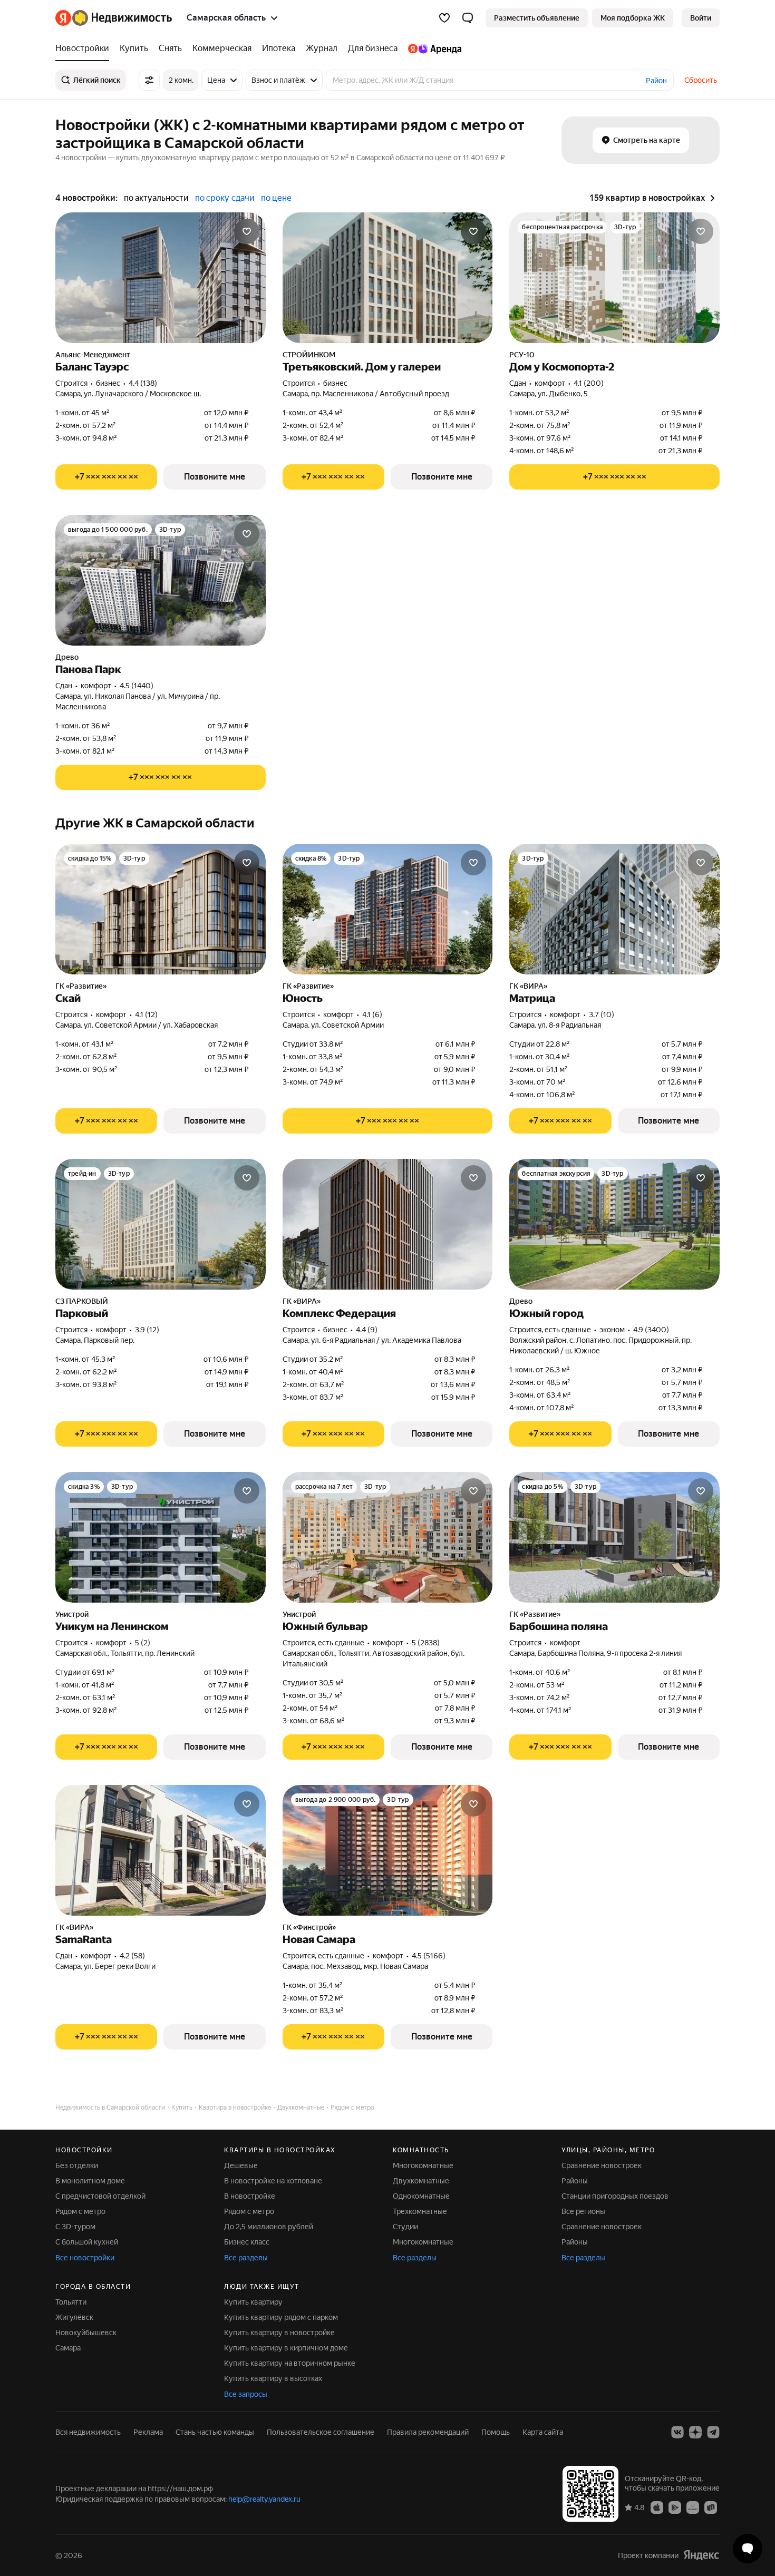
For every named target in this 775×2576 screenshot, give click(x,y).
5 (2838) (426, 1643)
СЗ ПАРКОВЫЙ (82, 1301)
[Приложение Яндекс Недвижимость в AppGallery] (693, 2507)
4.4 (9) (367, 1330)
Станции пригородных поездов (615, 2196)
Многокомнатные (423, 2165)
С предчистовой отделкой (100, 2196)
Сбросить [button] (701, 80)
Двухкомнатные (421, 2181)
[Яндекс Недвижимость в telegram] (713, 2432)
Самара (68, 2348)
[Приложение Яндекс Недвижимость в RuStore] (711, 2507)
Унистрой (72, 1614)
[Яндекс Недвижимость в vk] (677, 2432)
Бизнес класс (247, 2242)
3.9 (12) (147, 1330)
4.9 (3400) (651, 1330)
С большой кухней (87, 2242)
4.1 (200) (589, 383)
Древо (67, 657)
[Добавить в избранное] (247, 231)
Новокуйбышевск (86, 2333)
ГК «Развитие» (81, 986)
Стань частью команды (215, 2432)
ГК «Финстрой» (309, 1927)
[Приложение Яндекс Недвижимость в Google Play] (675, 2507)
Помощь (496, 2432)
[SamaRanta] (161, 1850)
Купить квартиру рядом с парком (281, 2317)
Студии (405, 2227)
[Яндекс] (701, 2555)
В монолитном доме (90, 2181)
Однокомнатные (421, 2196)
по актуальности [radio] (156, 198)
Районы (575, 2181)
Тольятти (71, 2302)
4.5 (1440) (137, 686)
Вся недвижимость (88, 2432)
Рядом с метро (80, 2211)
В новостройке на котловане (273, 2181)
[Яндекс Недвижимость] (114, 18)
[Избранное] (444, 18)
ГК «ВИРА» (528, 986)
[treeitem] (85, 48)
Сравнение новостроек (602, 2165)
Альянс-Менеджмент (93, 355)
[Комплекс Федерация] (388, 1224)
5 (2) (143, 1643)
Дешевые (241, 2165)
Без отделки (77, 2165)
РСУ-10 (522, 355)
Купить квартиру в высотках (273, 2378)
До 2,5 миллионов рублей (269, 2227)
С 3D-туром (75, 2227)
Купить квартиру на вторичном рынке (290, 2363)
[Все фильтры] (149, 80)
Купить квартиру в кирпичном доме (286, 2348)
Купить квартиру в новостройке (279, 2333)
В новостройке (250, 2196)
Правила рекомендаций (428, 2432)
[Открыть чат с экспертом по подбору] (748, 2549)
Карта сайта (543, 2432)
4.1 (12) (146, 1014)
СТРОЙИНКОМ (309, 355)
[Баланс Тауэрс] (161, 278)
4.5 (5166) (429, 1956)
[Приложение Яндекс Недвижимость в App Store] (657, 2507)
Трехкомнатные (420, 2211)
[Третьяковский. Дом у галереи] (388, 278)
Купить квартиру (253, 2302)
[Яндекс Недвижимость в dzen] (695, 2432)
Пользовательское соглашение (321, 2432)
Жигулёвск (74, 2317)
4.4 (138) (143, 383)
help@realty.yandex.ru (264, 2499)
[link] (701, 18)
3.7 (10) (602, 1014)
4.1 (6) (372, 1014)
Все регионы (583, 2211)
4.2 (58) (132, 1956)
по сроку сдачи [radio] (225, 198)
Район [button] (656, 81)
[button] (468, 18)
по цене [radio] (276, 198)
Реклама (148, 2432)
